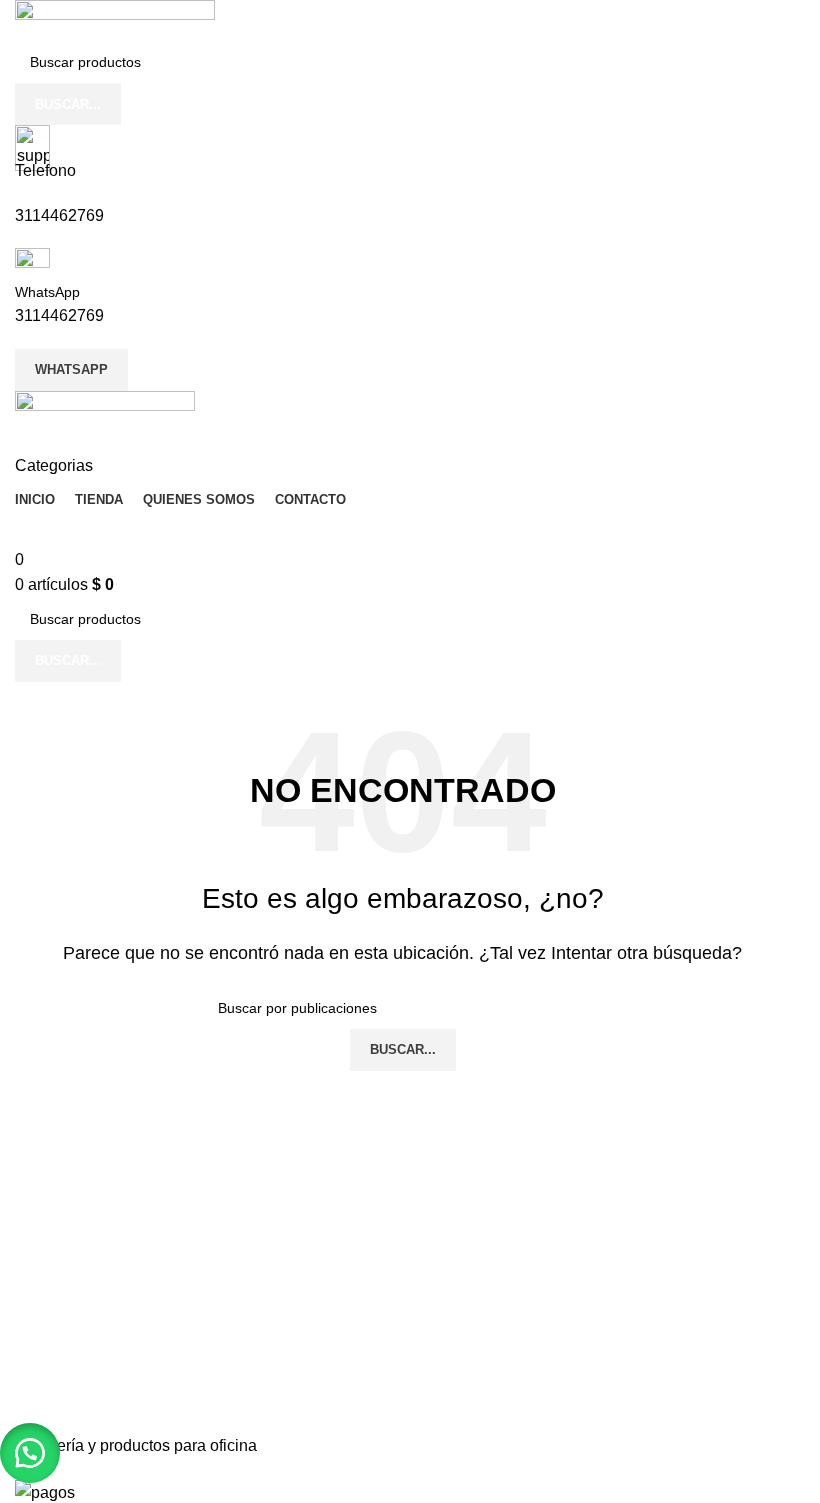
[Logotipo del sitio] (115, 19)
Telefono (45, 170)
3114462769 (59, 215)
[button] (30, 1453)
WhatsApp (47, 292)
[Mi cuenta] (21, 440)
